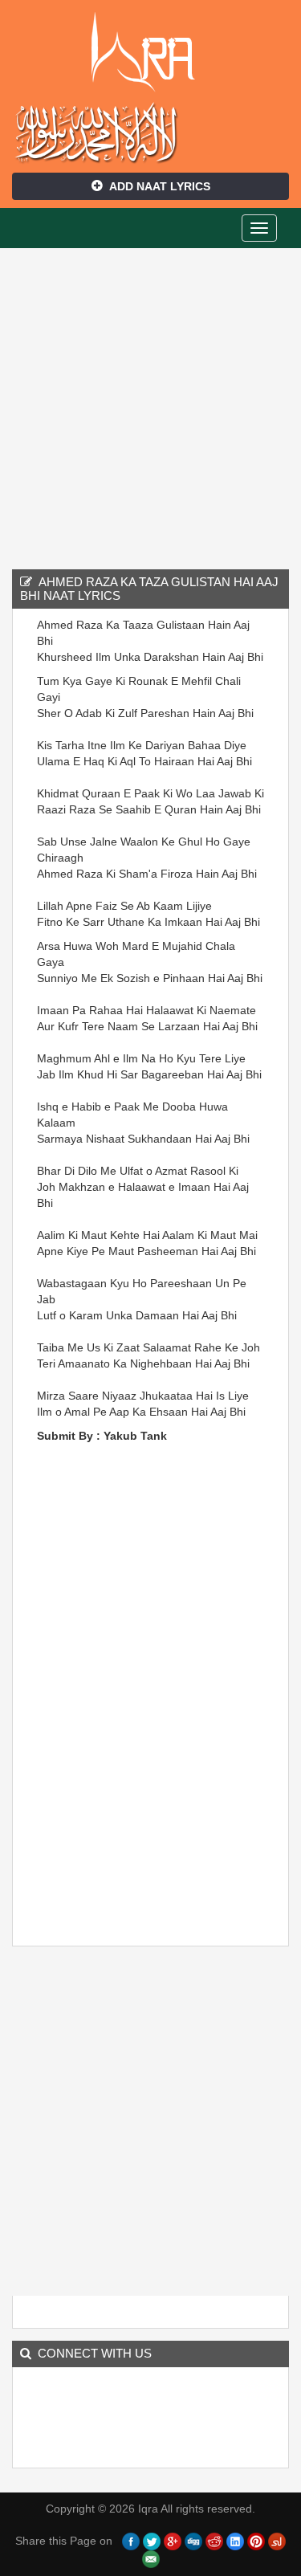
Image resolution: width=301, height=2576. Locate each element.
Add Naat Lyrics (160, 186)
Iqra (150, 52)
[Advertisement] (150, 407)
